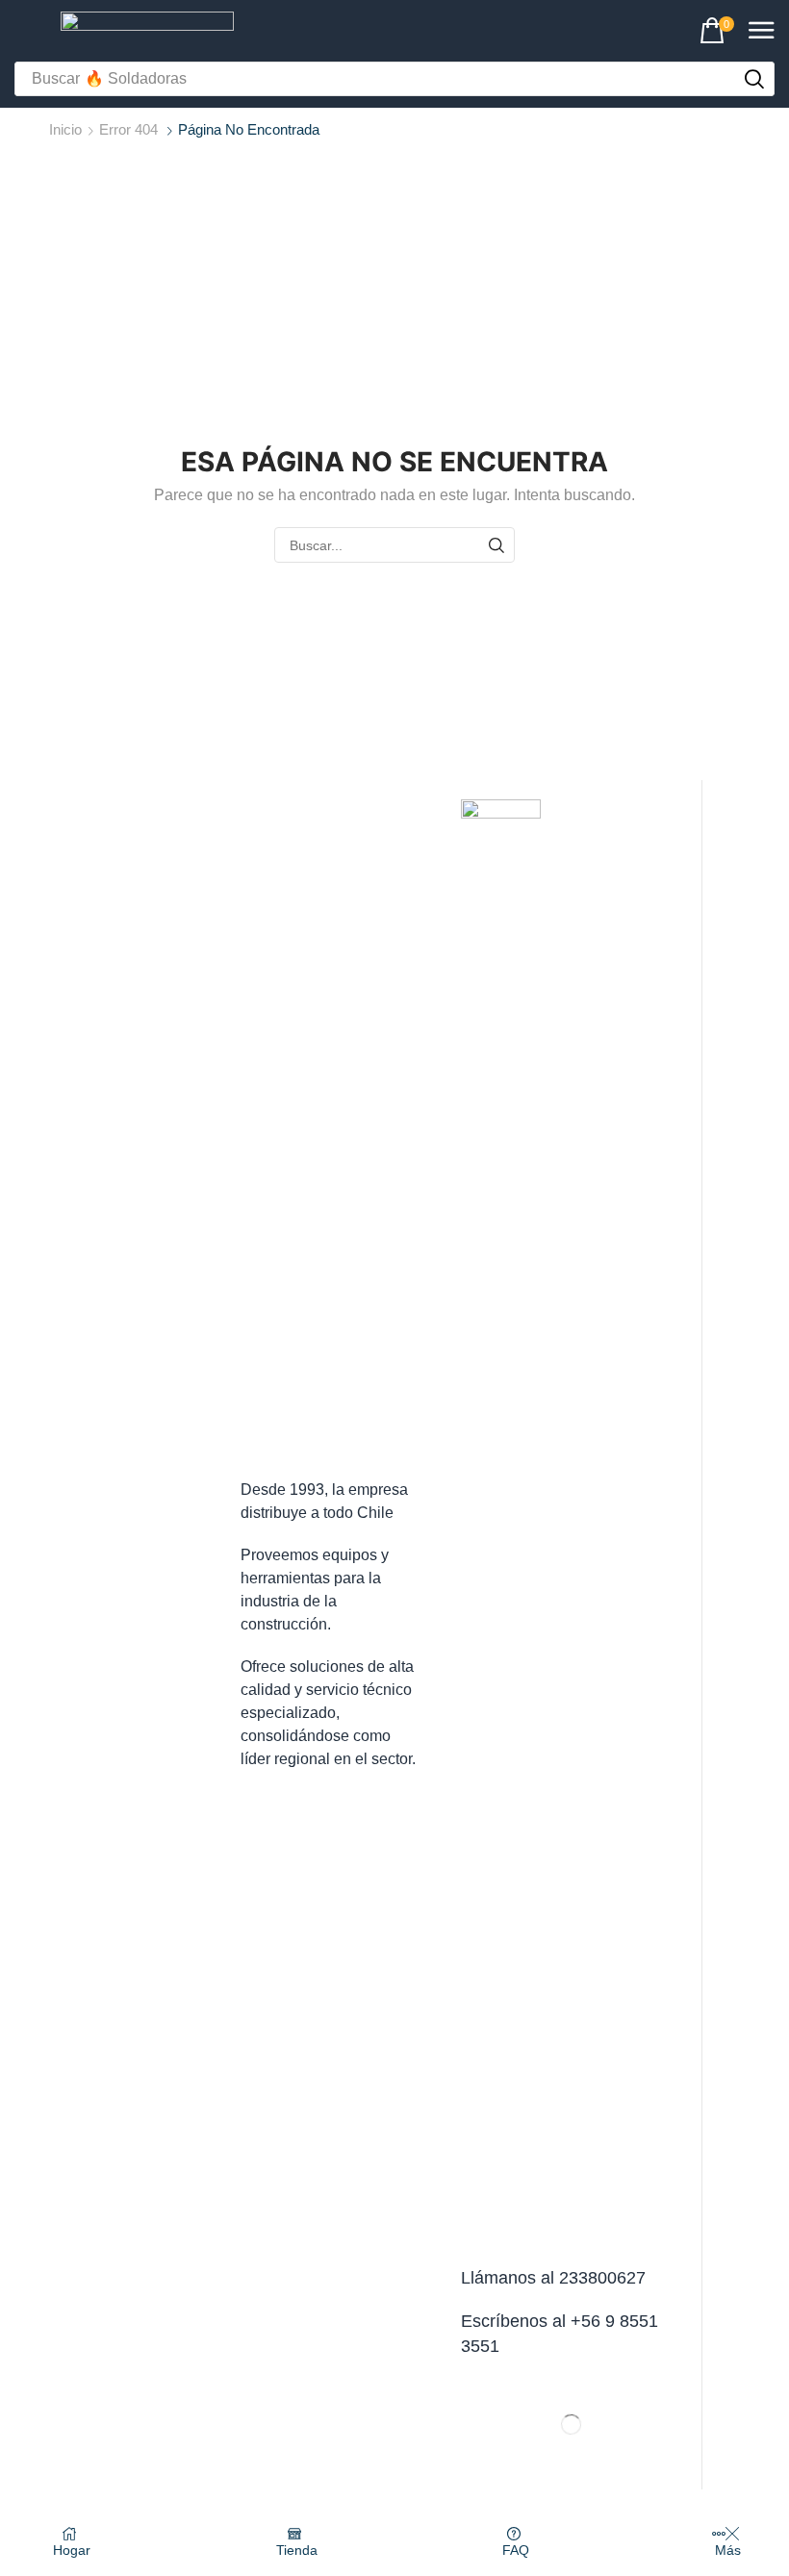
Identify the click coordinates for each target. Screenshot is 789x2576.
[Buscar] (497, 545)
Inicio (65, 129)
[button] (717, 31)
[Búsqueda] (754, 79)
